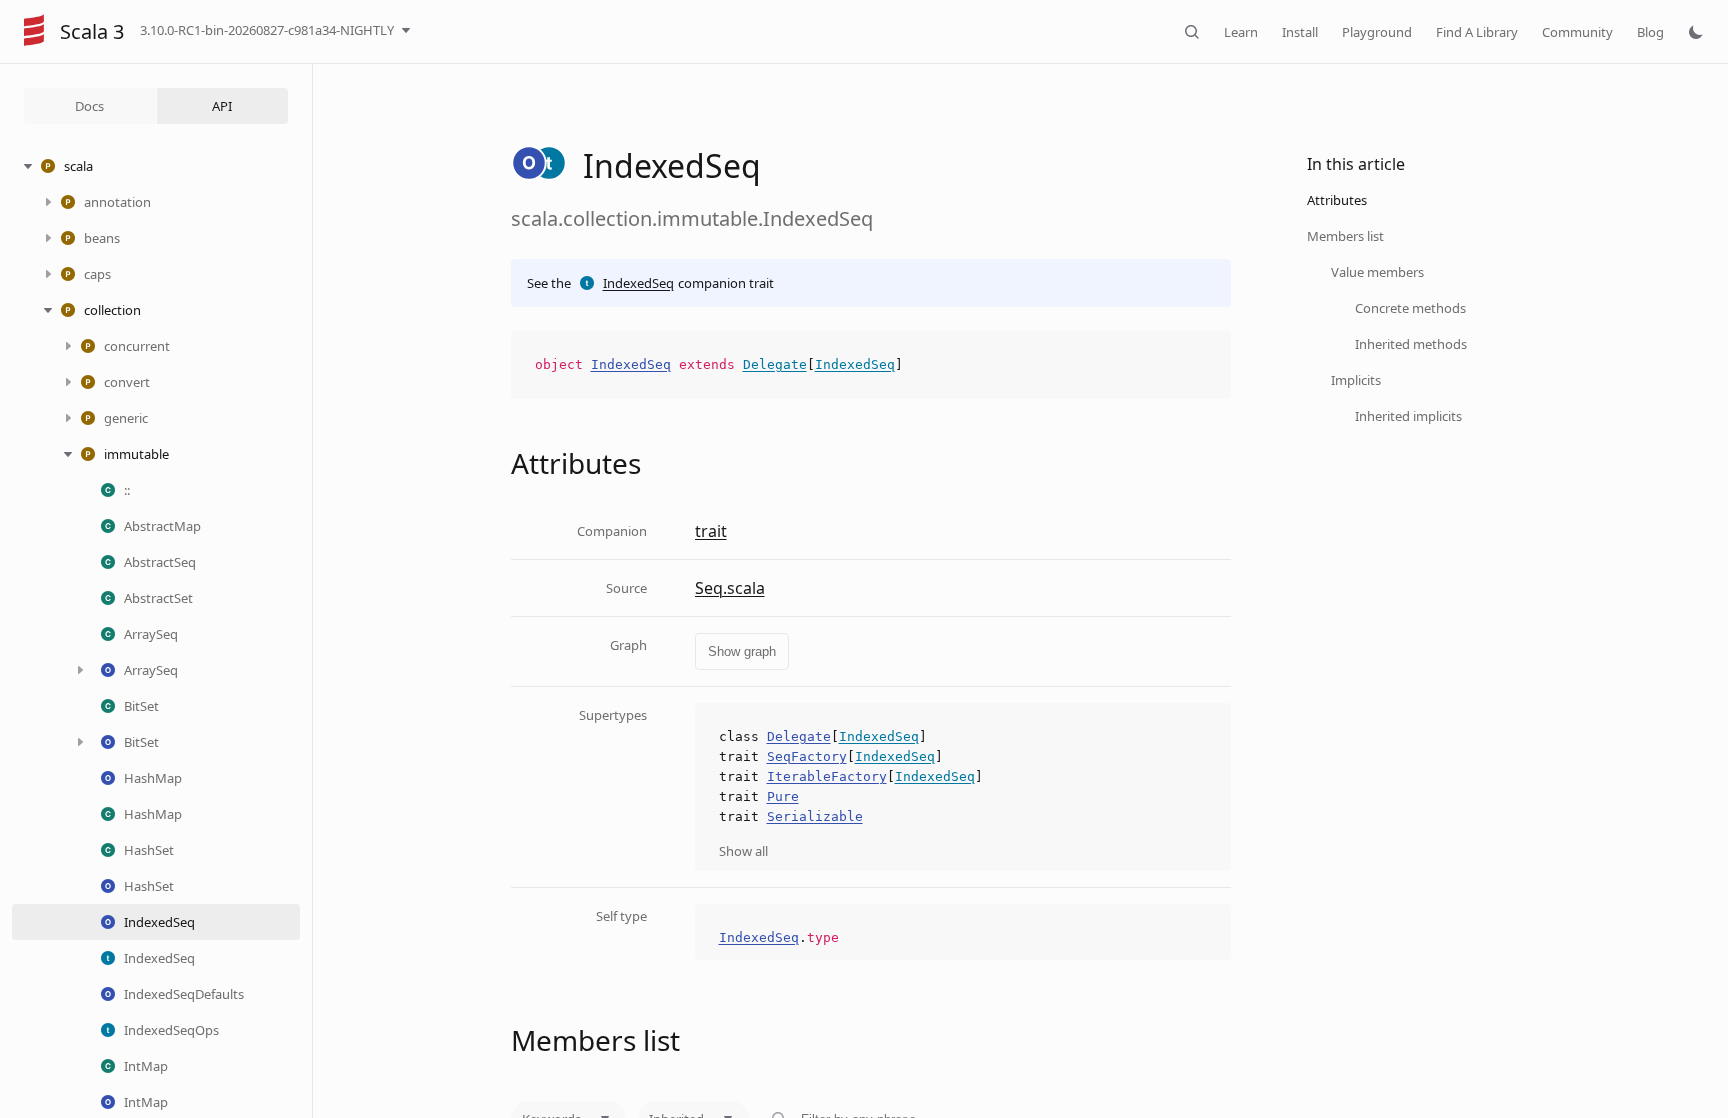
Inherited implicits (1408, 416)
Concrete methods (1410, 308)
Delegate (775, 364)
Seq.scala (730, 588)
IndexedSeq (638, 283)
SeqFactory (807, 756)
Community (1577, 32)
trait (711, 531)
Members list (1345, 236)
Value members (1377, 272)
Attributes (1337, 200)
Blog (1650, 32)
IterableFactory (827, 776)
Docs (89, 106)
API (222, 106)
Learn (1241, 32)
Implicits (1356, 380)
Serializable (815, 816)
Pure (783, 796)
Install (1300, 32)
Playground (1377, 32)
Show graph (742, 651)
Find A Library (1477, 32)
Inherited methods (1411, 344)
